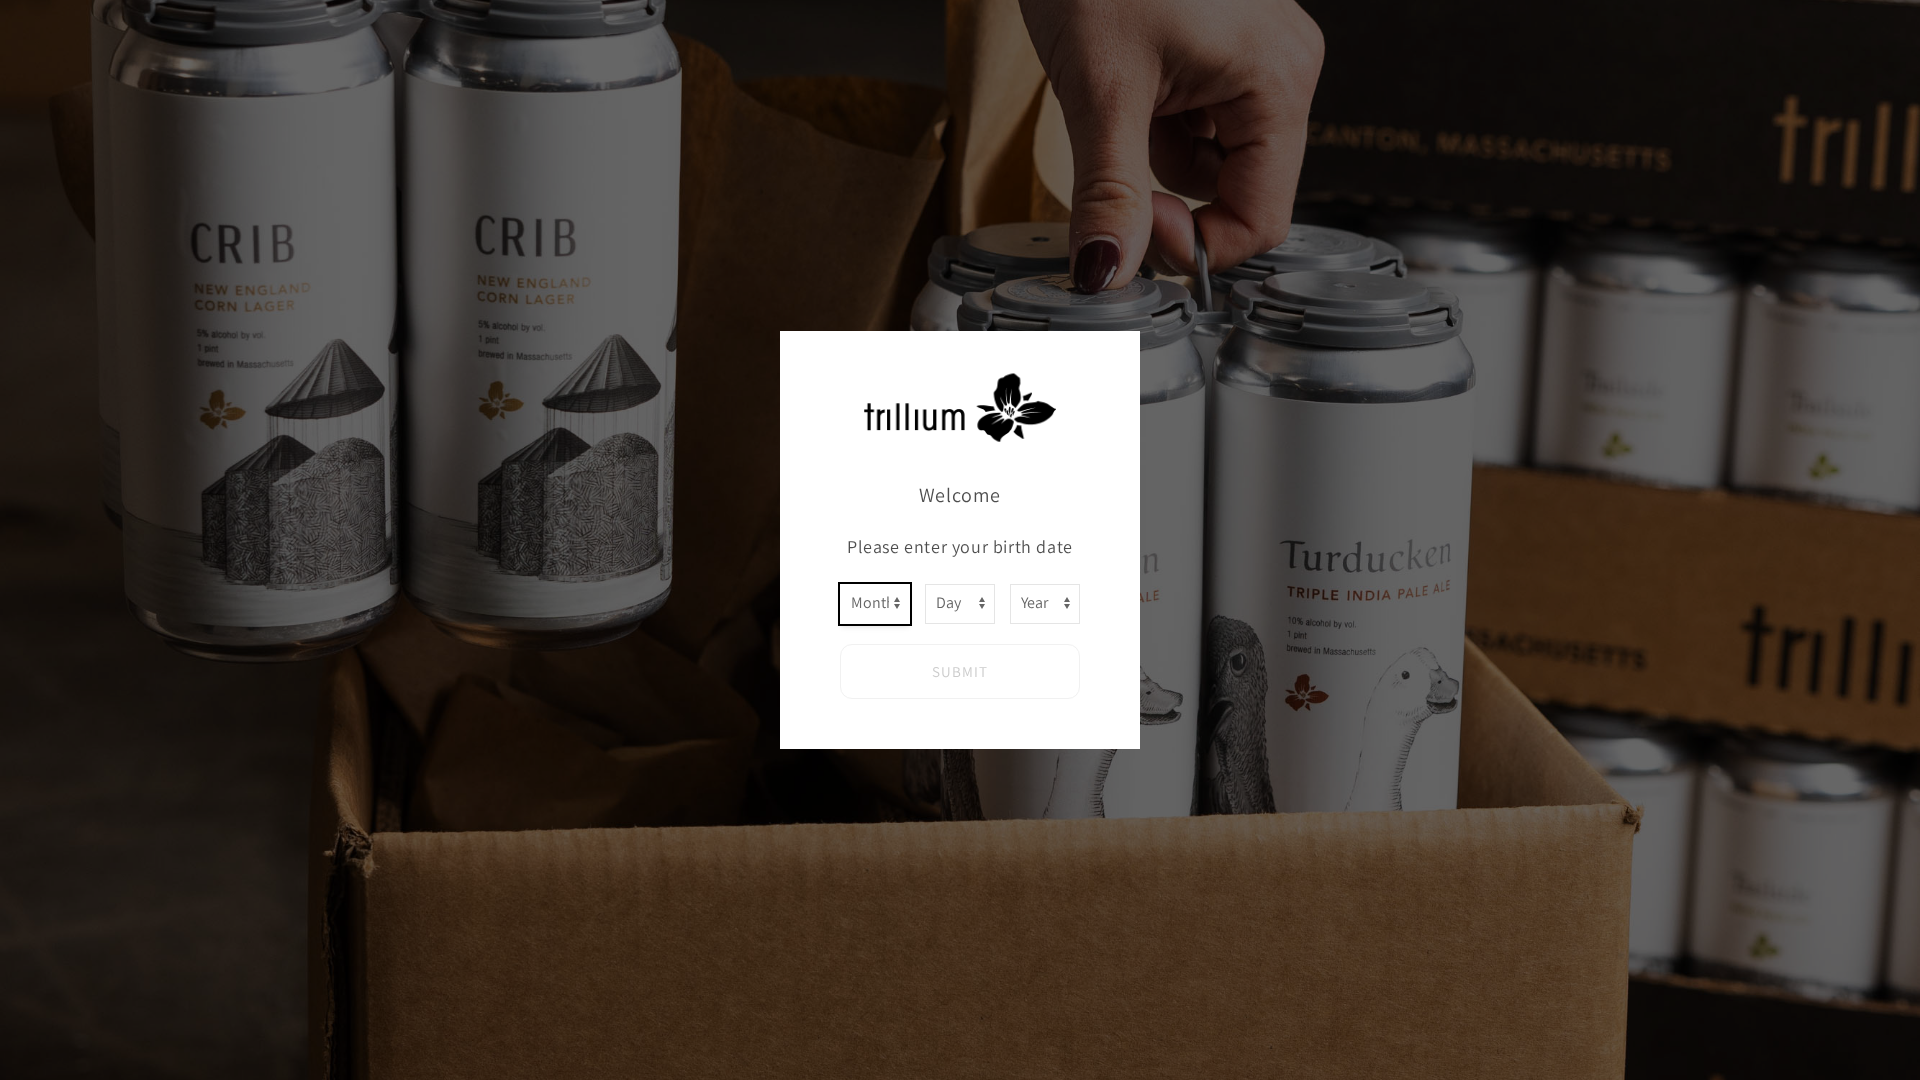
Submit (960, 671)
